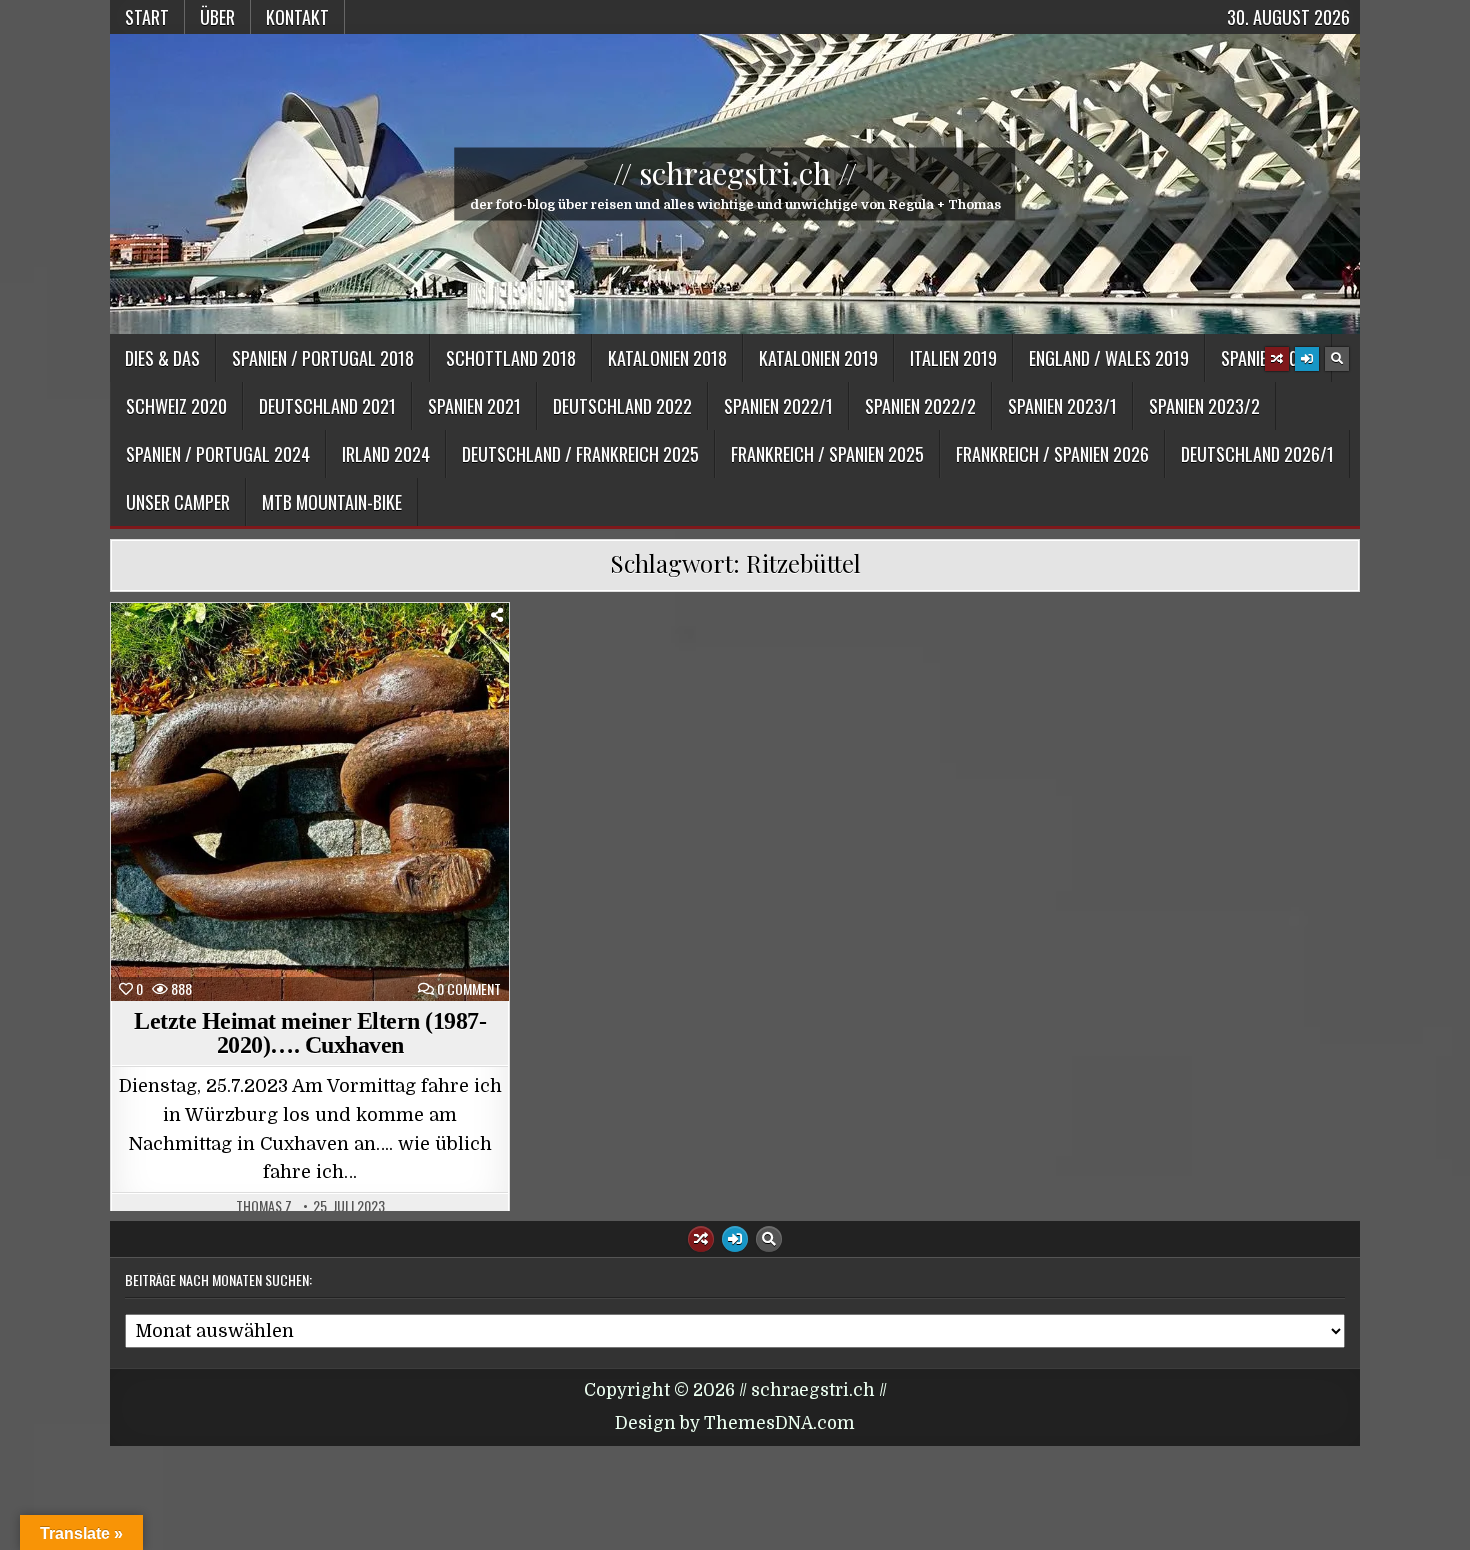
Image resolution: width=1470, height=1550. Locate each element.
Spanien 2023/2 (1204, 406)
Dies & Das (162, 358)
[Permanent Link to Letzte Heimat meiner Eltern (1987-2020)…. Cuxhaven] (310, 802)
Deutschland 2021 (327, 406)
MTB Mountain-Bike (332, 502)
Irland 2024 (386, 454)
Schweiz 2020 (176, 406)
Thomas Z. (265, 1206)
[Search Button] (1337, 359)
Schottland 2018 (511, 358)
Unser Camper (178, 502)
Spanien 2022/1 (778, 406)
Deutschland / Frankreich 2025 (580, 454)
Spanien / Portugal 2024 (218, 454)
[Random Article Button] (1277, 359)
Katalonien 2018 (667, 358)
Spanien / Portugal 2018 (323, 358)
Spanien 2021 (474, 406)
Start (147, 17)
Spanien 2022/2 (920, 406)
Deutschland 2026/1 (1257, 454)
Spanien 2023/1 (1062, 406)
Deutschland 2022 (622, 406)
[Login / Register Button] (1307, 359)
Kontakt (297, 17)
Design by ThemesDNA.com (735, 1423)
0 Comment (469, 989)
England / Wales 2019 (1109, 358)
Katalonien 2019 (818, 358)
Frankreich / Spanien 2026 (1052, 454)
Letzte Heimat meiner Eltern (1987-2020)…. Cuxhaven (310, 1033)
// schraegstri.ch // (735, 173)
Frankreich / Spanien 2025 (827, 454)
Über (217, 17)
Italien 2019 (953, 358)
